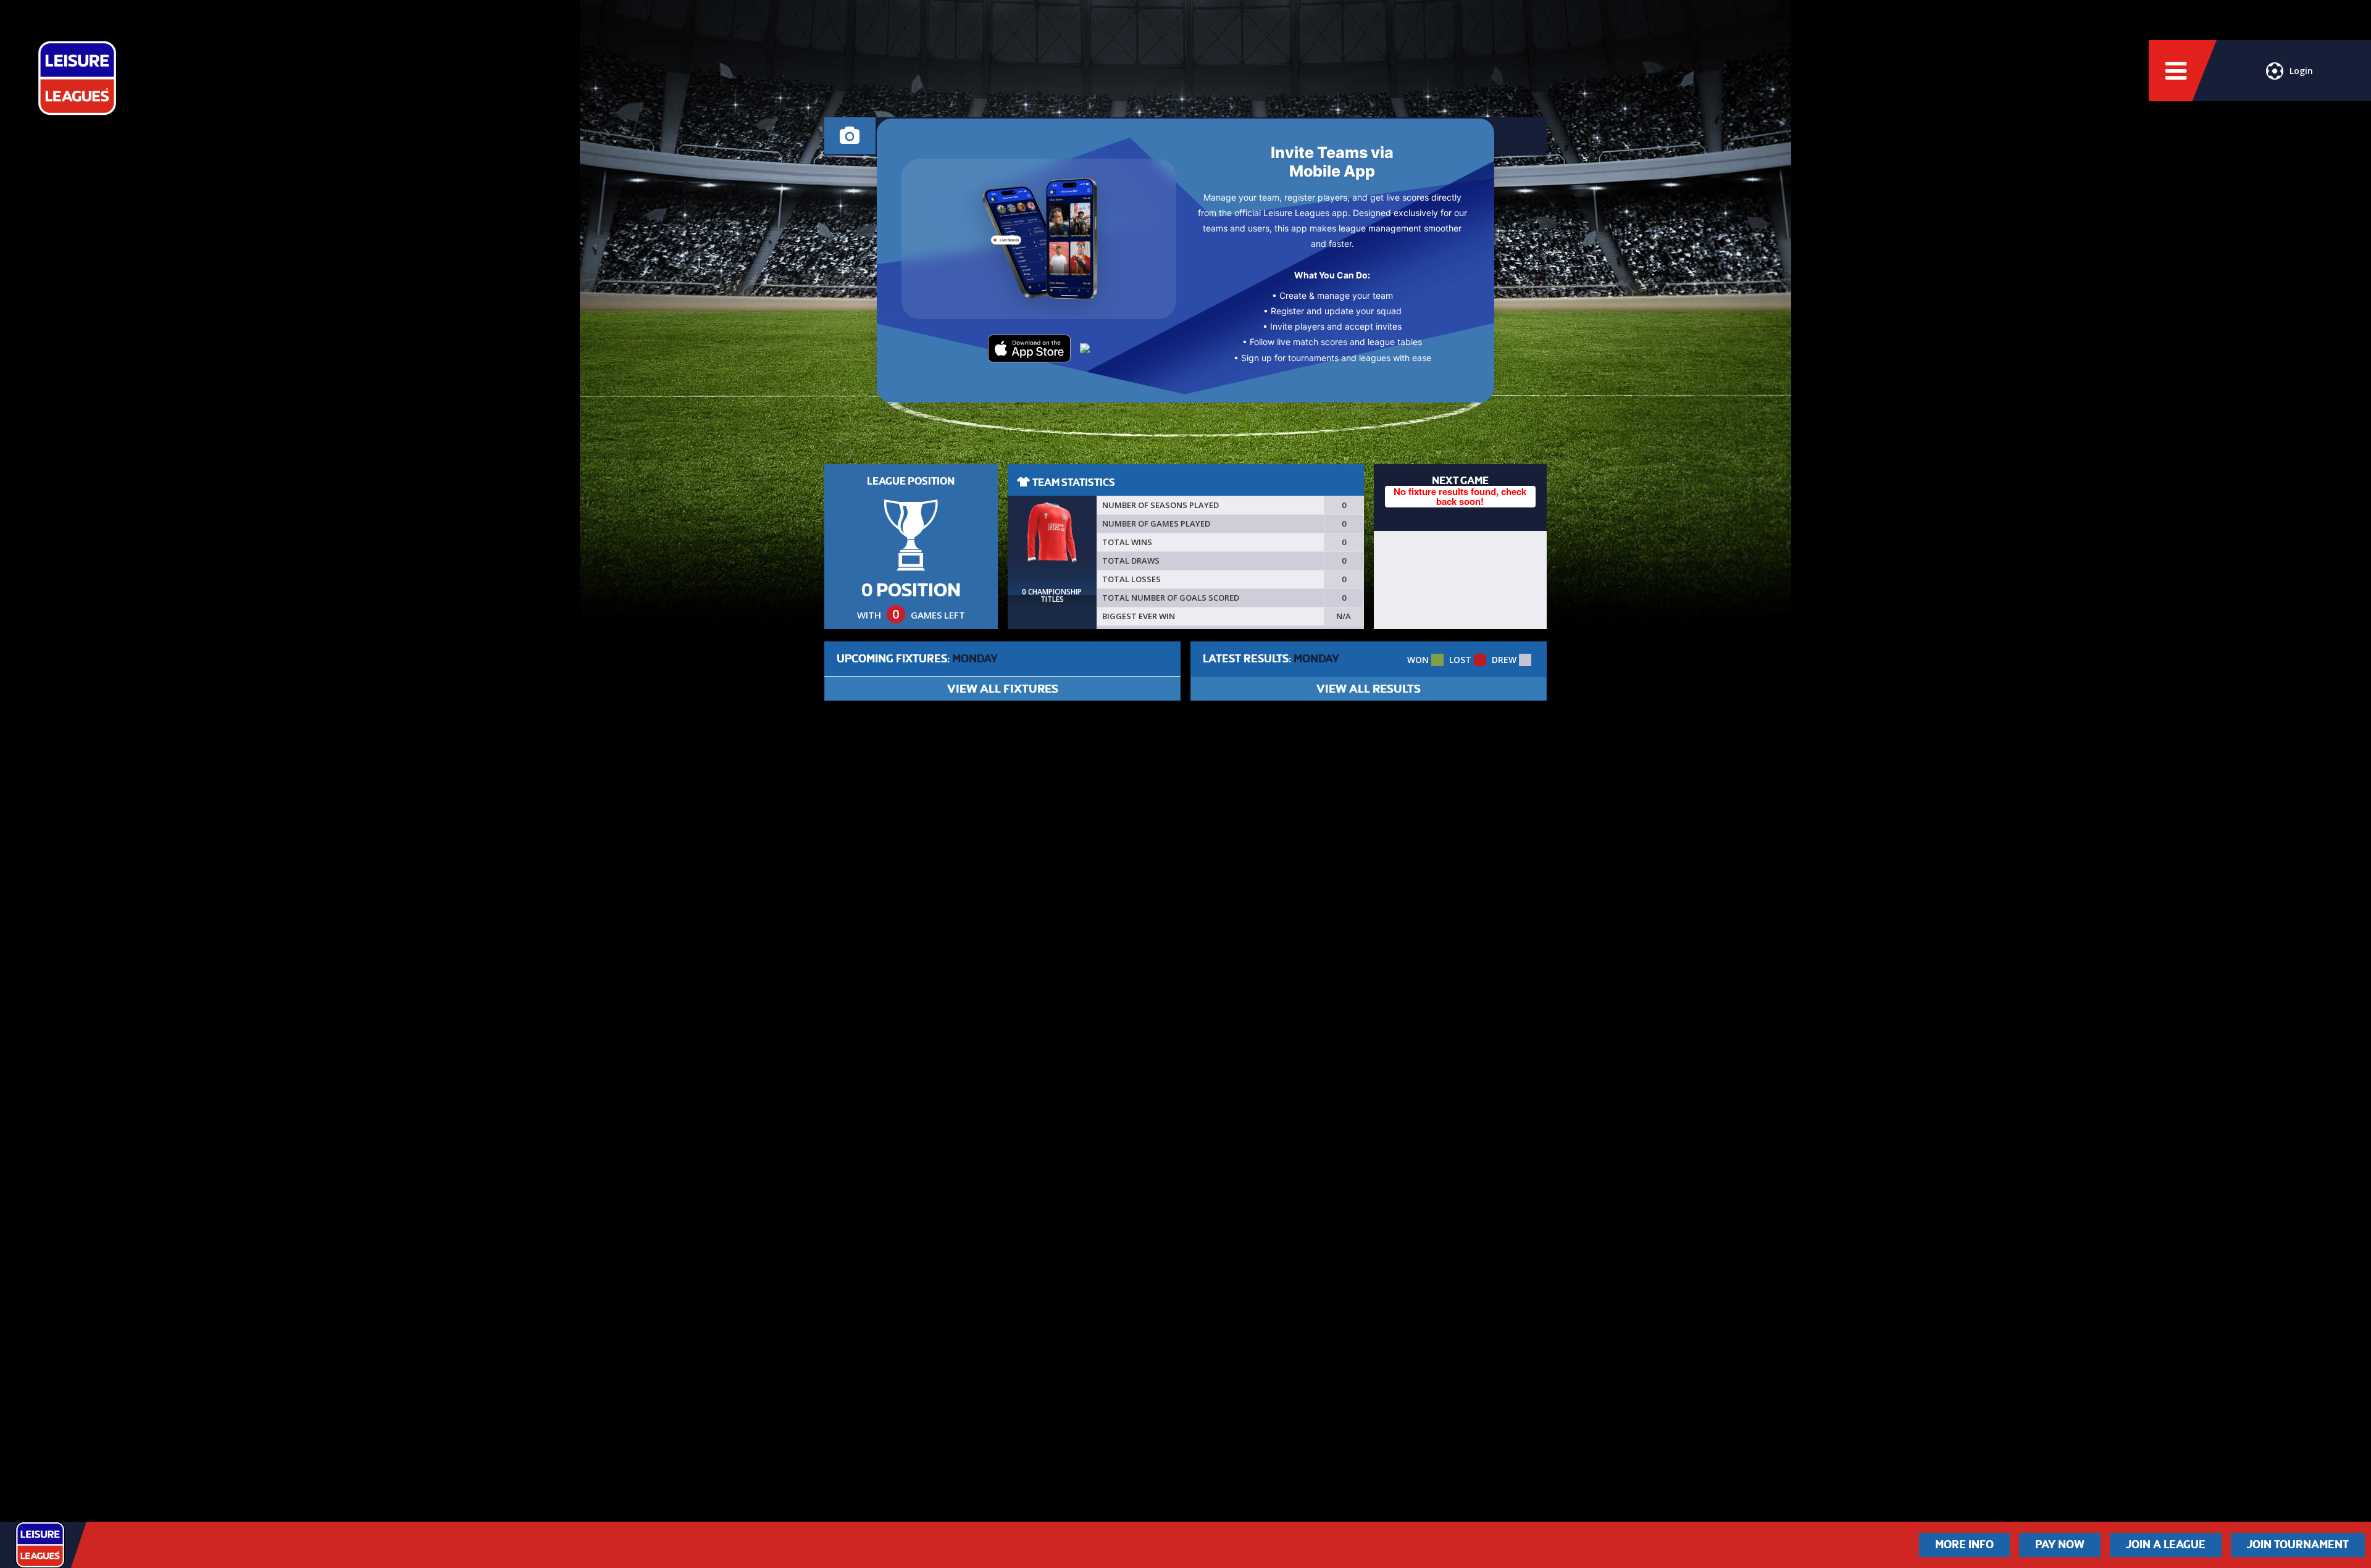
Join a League (2166, 1545)
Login (2301, 71)
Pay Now (2060, 1545)
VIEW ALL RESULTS (1369, 689)
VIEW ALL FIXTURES (1003, 689)
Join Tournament (2298, 1545)
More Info (1964, 1545)
